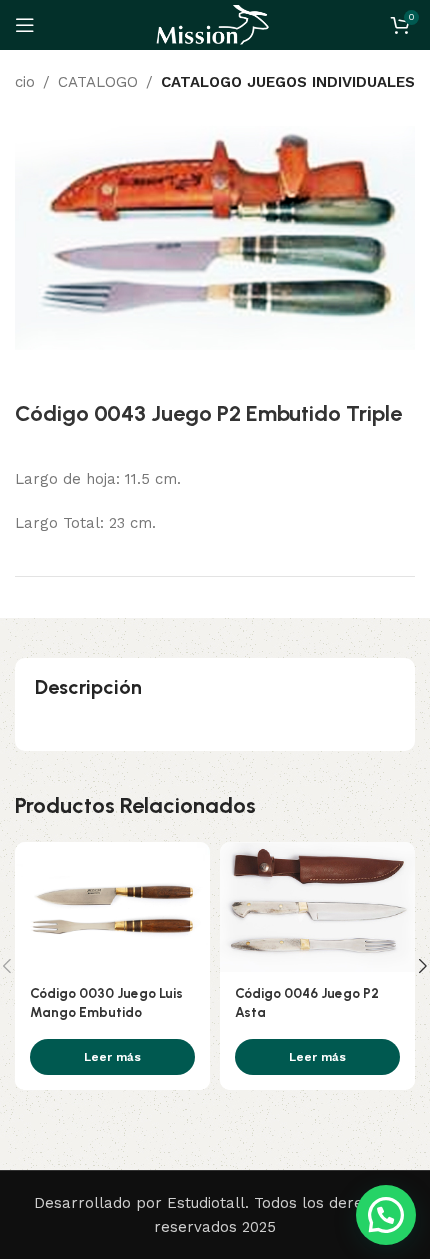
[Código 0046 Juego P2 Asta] (317, 907)
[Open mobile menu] (25, 25)
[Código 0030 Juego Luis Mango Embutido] (112, 907)
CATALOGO (98, 82)
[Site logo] (215, 24)
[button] (386, 1215)
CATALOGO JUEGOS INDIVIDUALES (288, 82)
